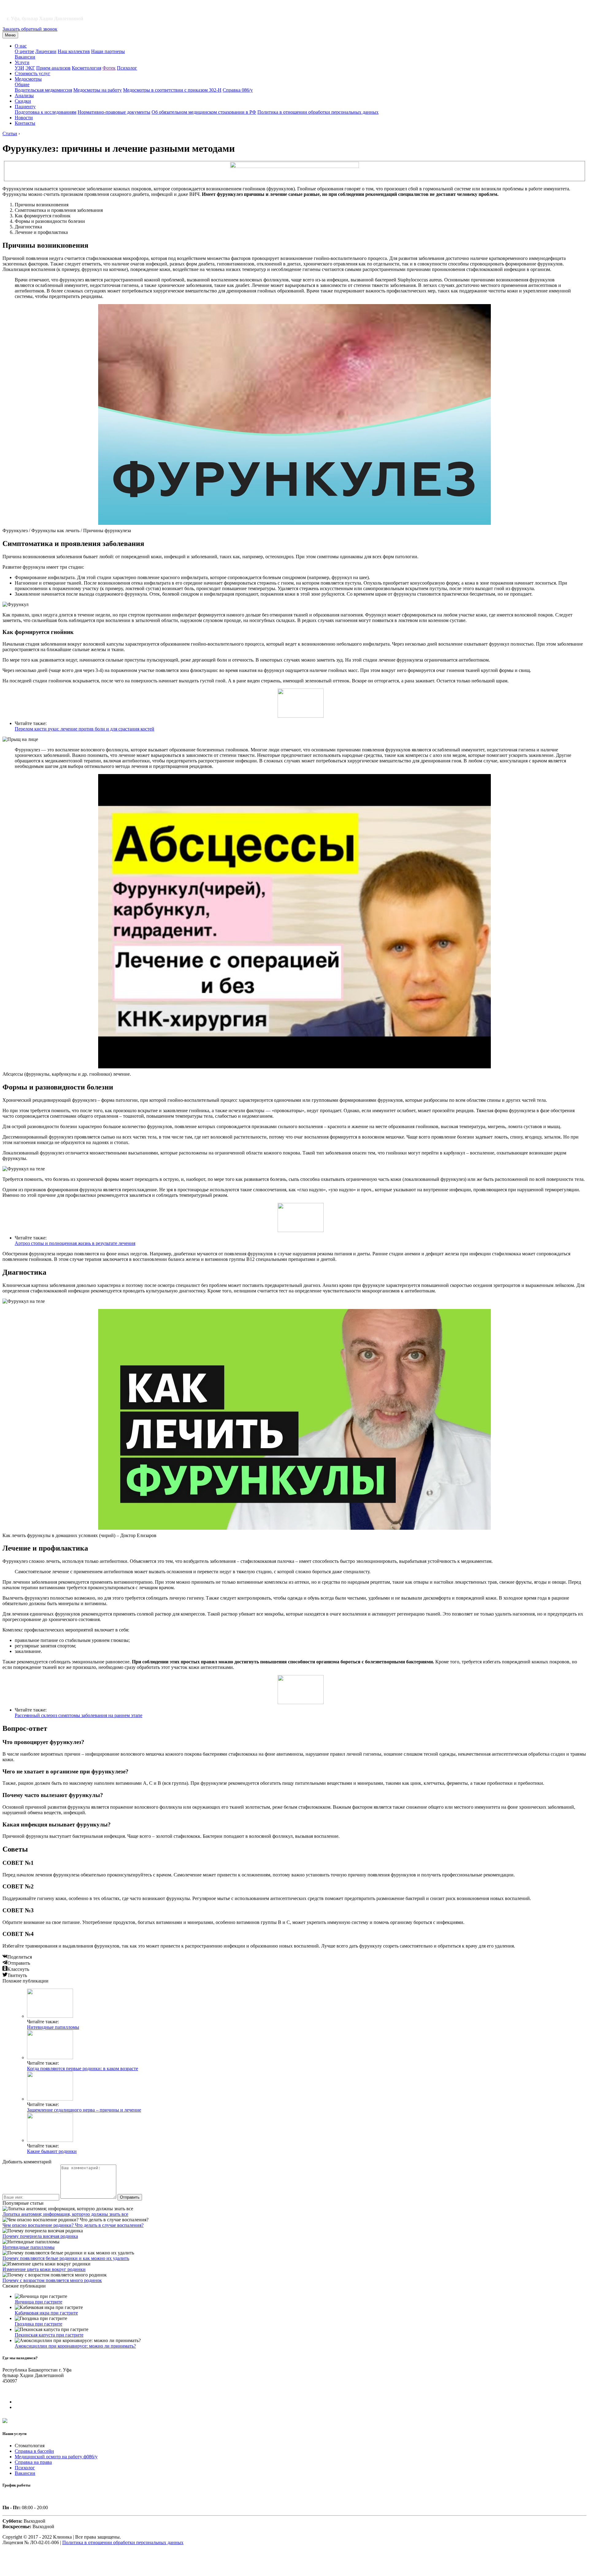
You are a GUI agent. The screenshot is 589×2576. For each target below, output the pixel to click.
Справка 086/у (238, 90)
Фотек (109, 68)
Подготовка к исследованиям (46, 112)
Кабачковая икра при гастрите (46, 2313)
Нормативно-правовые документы (114, 112)
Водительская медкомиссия (43, 90)
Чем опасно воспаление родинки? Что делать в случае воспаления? (73, 2225)
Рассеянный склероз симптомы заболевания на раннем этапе (79, 1715)
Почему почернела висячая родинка (40, 2236)
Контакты (25, 123)
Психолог (127, 68)
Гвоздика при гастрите (38, 2324)
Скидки (23, 101)
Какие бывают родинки (52, 2151)
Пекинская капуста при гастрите (49, 2335)
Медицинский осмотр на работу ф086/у (56, 2457)
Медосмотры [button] (28, 79)
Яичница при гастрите (38, 2302)
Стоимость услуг (33, 73)
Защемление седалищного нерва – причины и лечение (84, 2110)
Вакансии (25, 57)
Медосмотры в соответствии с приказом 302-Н (172, 90)
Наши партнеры (108, 51)
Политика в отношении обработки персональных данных (318, 112)
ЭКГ (30, 68)
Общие (22, 84)
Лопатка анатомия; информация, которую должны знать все (65, 2214)
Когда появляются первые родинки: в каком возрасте (83, 2068)
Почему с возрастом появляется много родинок (52, 2280)
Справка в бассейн (34, 2451)
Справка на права (33, 2462)
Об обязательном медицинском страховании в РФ (204, 112)
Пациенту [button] (25, 107)
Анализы (24, 95)
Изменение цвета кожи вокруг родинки (44, 2269)
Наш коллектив (74, 51)
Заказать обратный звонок (30, 29)
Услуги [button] (22, 62)
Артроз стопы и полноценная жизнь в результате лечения (75, 1243)
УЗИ (19, 68)
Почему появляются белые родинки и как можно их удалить (66, 2258)
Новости (24, 118)
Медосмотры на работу (98, 90)
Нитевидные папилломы (53, 2027)
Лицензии (46, 51)
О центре (24, 51)
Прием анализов (53, 68)
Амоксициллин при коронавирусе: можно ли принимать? (75, 2346)
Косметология (87, 68)
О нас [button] (21, 46)
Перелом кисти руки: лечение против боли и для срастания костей (85, 729)
